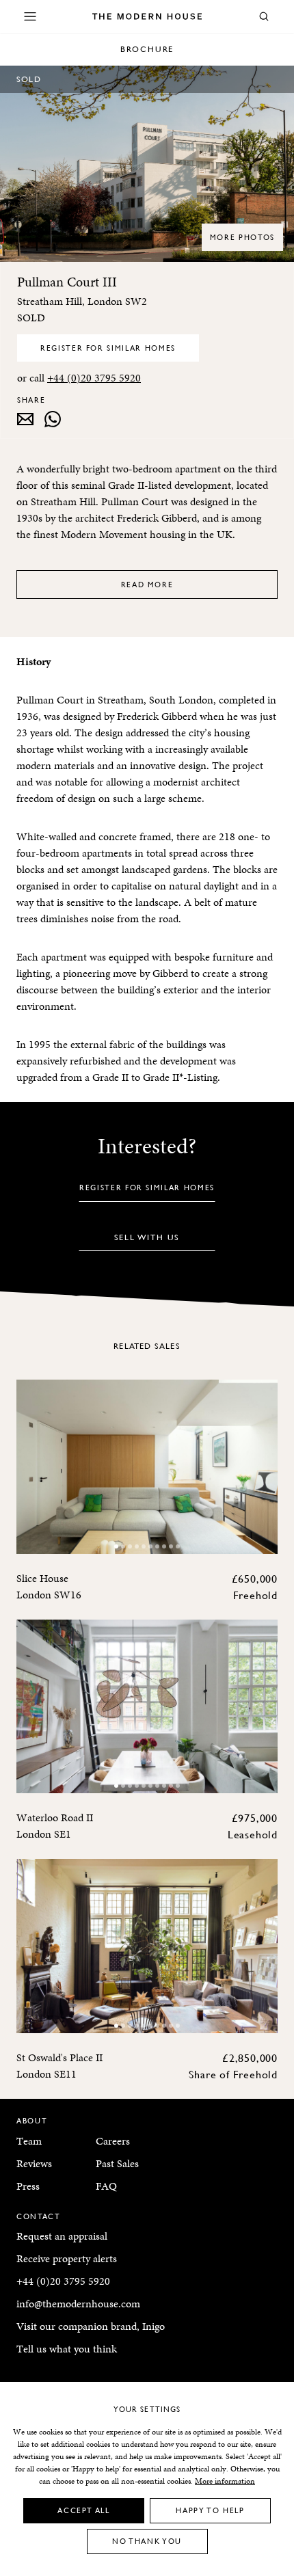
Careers (113, 2141)
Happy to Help (210, 2510)
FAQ (106, 2186)
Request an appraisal (62, 2236)
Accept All (84, 2510)
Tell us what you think (67, 2349)
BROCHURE (147, 49)
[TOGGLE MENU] (30, 16)
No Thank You (147, 2541)
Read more (147, 584)
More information (225, 2481)
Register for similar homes (108, 348)
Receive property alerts (67, 2258)
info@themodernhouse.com (78, 2304)
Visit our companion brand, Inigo (91, 2326)
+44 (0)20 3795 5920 (94, 378)
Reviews (34, 2163)
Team (29, 2141)
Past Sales (117, 2163)
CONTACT (39, 2216)
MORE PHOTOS (242, 237)
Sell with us (147, 1237)
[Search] (264, 16)
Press (28, 2186)
